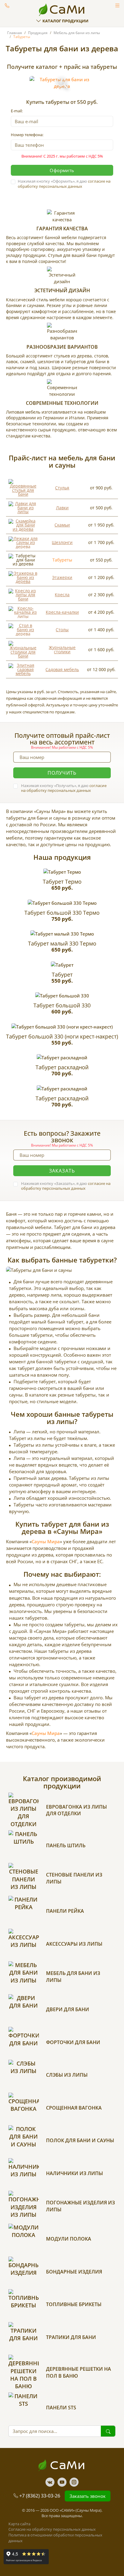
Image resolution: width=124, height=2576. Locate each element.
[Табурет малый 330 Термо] (62, 934)
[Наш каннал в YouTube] (62, 2482)
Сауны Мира (46, 1541)
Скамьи (62, 525)
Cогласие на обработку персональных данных (52, 2529)
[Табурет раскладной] (62, 1058)
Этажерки (62, 577)
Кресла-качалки (62, 612)
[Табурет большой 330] (62, 996)
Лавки (62, 508)
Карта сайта (19, 2524)
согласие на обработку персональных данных (64, 184)
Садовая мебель (62, 669)
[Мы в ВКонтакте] (50, 2482)
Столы (62, 630)
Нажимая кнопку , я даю (64, 184)
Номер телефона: (27, 135)
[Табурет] (62, 965)
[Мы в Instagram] (74, 2482)
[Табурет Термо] (62, 872)
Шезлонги (62, 542)
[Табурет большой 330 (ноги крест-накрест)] (62, 1027)
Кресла (62, 595)
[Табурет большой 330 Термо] (62, 903)
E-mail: (17, 111)
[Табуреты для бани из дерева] (62, 83)
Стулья (62, 488)
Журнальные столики (62, 650)
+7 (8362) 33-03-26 (40, 2496)
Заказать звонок (7, 5)
